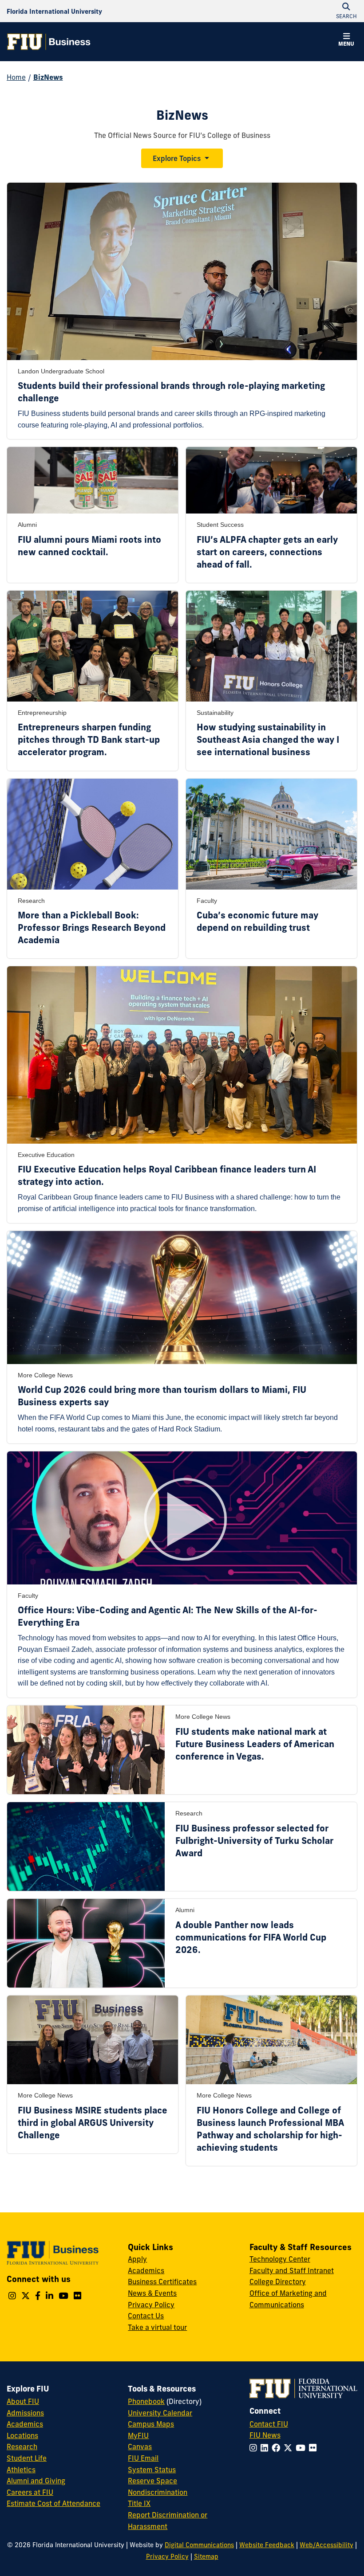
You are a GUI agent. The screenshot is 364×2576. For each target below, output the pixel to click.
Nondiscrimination (158, 2492)
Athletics (21, 2470)
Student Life (27, 2458)
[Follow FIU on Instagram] (255, 2448)
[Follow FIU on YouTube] (302, 2448)
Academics (146, 2270)
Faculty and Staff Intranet (292, 2270)
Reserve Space (152, 2481)
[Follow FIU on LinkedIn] (266, 2448)
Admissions (25, 2413)
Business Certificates (162, 2282)
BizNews (48, 77)
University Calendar (160, 2413)
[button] (346, 41)
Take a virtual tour (157, 2327)
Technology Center (280, 2259)
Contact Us (146, 2316)
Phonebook (146, 2401)
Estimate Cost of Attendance (53, 2503)
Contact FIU (269, 2424)
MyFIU (138, 2435)
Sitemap (206, 2556)
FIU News (265, 2435)
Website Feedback (267, 2545)
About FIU (23, 2401)
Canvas (140, 2447)
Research (22, 2447)
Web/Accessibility (326, 2545)
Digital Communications (199, 2545)
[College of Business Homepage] (49, 42)
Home (16, 77)
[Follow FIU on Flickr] (315, 2448)
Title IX (139, 2503)
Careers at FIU (30, 2492)
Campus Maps (151, 2424)
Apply (137, 2259)
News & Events (152, 2293)
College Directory (278, 2282)
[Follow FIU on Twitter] (290, 2448)
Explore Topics (177, 158)
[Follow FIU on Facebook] (278, 2448)
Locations (22, 2435)
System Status (152, 2470)
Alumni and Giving (36, 2481)
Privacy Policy (151, 2305)
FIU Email (143, 2458)
